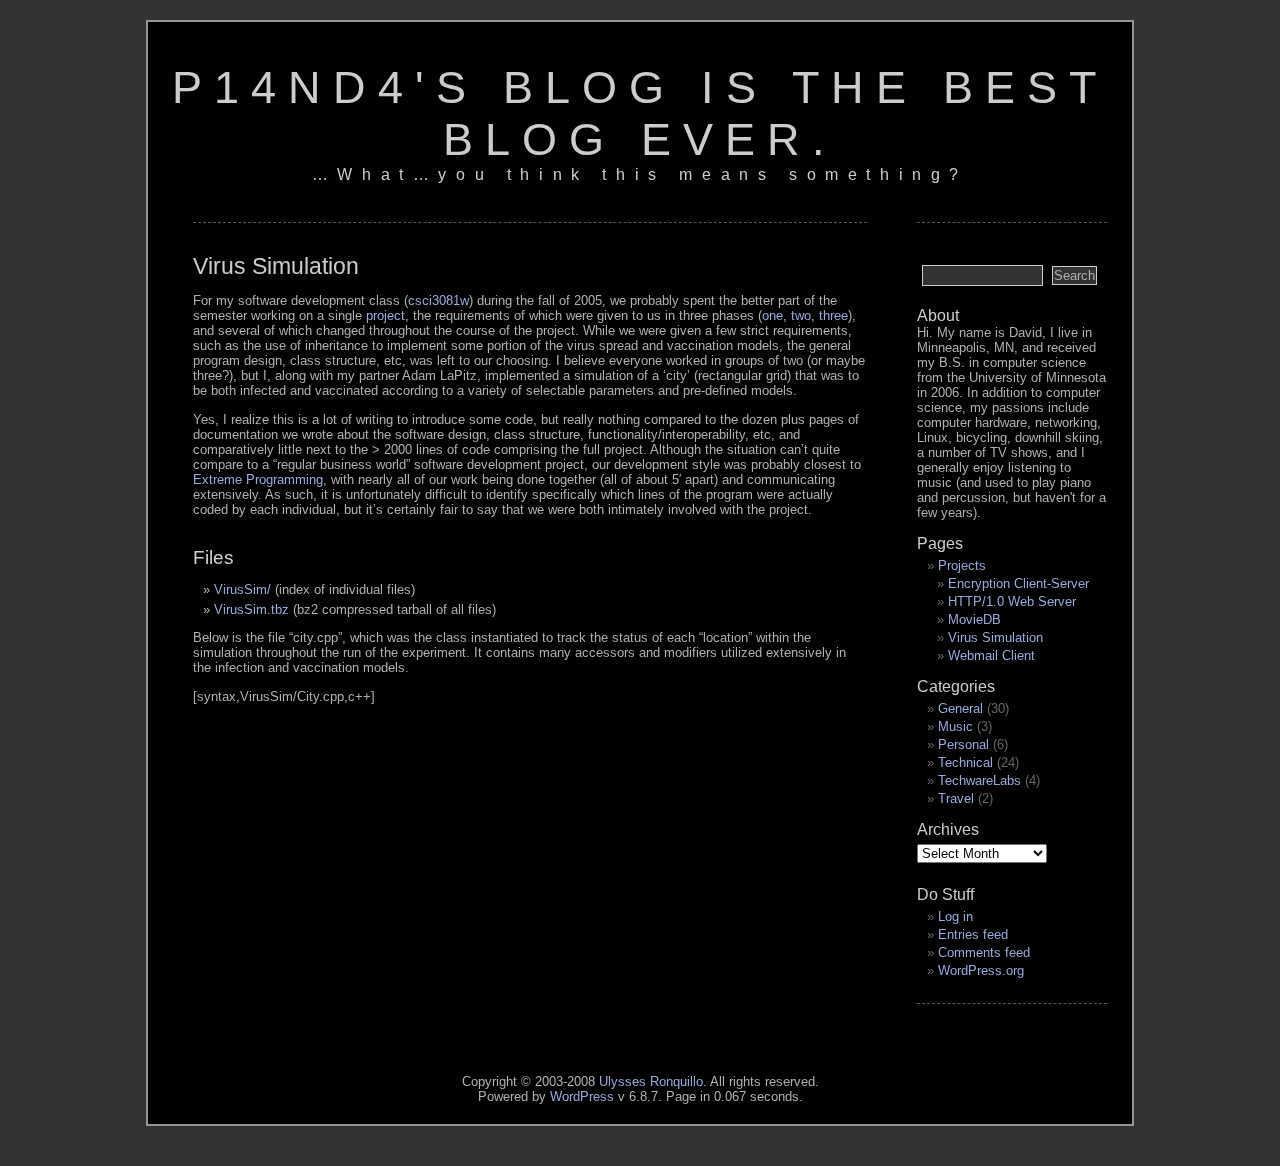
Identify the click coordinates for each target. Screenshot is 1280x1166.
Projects (962, 565)
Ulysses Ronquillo (651, 1081)
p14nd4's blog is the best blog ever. (640, 113)
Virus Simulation (995, 637)
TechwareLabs (979, 780)
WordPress (582, 1096)
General (960, 708)
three (833, 315)
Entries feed (973, 934)
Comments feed (984, 952)
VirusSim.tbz (251, 609)
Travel (956, 798)
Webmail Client (991, 655)
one (772, 315)
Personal (963, 744)
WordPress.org (981, 970)
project (385, 315)
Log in (955, 916)
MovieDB (974, 619)
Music (955, 726)
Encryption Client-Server (1018, 583)
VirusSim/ (242, 589)
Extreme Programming (258, 479)
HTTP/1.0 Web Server (1012, 601)
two (801, 315)
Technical (965, 762)
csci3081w (438, 300)
